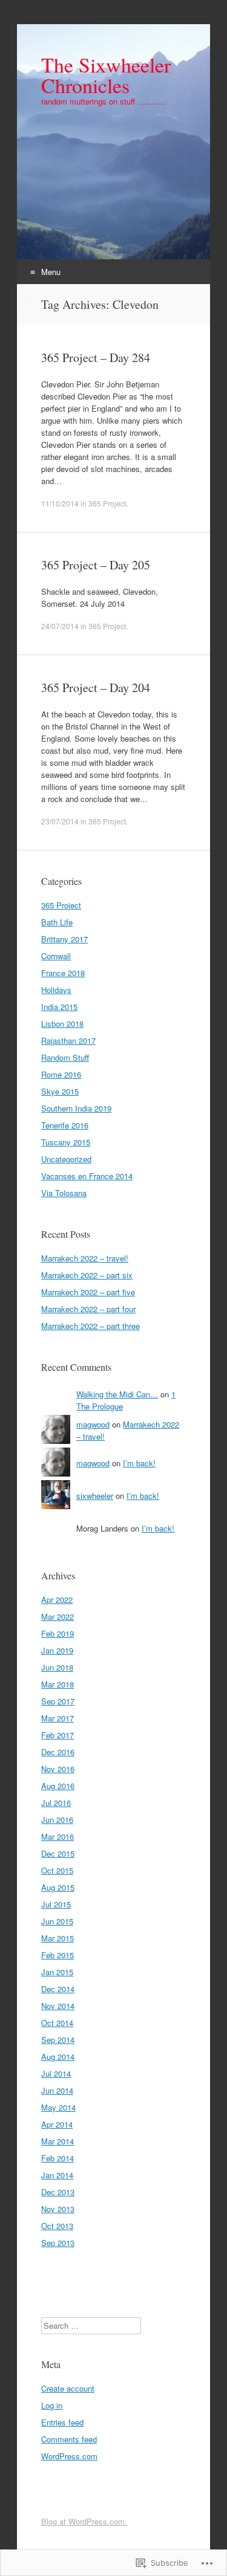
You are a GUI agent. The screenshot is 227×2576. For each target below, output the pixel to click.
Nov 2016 (58, 1769)
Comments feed (69, 2439)
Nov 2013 (58, 2209)
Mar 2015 (58, 1938)
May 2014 (58, 2107)
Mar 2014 (58, 2141)
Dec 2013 (58, 2192)
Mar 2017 (58, 1718)
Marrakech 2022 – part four (88, 1309)
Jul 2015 (56, 1904)
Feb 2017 (58, 1735)
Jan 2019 (57, 1650)
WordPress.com (69, 2456)
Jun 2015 (57, 1921)
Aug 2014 (58, 2057)
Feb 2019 (58, 1633)
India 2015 (59, 1007)
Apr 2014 (57, 2124)
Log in (52, 2405)
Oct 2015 (57, 1870)
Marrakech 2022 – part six (87, 1275)
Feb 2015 (58, 1955)
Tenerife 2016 (65, 1125)
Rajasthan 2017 (68, 1040)
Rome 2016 (61, 1074)
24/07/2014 (60, 626)
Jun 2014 (57, 2090)
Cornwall (56, 956)
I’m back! (139, 1463)
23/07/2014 (60, 821)
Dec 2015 (58, 1853)
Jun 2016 (57, 1820)
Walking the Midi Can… (117, 1394)
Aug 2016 (58, 1786)
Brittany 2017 (64, 939)
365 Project (107, 503)
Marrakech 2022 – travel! (85, 1258)
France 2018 (63, 973)
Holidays (56, 990)
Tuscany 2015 (66, 1142)
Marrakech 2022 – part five (88, 1292)
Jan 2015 (57, 1972)
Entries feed (62, 2422)
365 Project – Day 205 (96, 565)
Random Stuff (65, 1057)
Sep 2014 (58, 2040)
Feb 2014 (58, 2158)
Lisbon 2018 (62, 1024)
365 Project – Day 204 (96, 688)
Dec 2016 (58, 1752)
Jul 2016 (56, 1803)
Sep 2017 (58, 1701)
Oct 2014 (57, 2023)
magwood (93, 1424)
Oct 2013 (57, 2226)
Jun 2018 (57, 1667)
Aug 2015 (58, 1887)
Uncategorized (66, 1159)
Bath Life (57, 922)
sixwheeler (95, 1496)
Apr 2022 (57, 1600)
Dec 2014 (58, 1989)
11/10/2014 (60, 503)
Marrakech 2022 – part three (90, 1326)
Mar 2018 (58, 1684)
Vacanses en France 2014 (87, 1176)
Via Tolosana (64, 1193)
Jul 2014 (56, 2073)
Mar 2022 (58, 1616)
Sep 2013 (58, 2243)
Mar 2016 (58, 1837)
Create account (68, 2388)
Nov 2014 (58, 2006)
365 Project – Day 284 (96, 358)
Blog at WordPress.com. (84, 2521)
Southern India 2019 (76, 1108)
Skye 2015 (60, 1091)
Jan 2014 (57, 2175)
